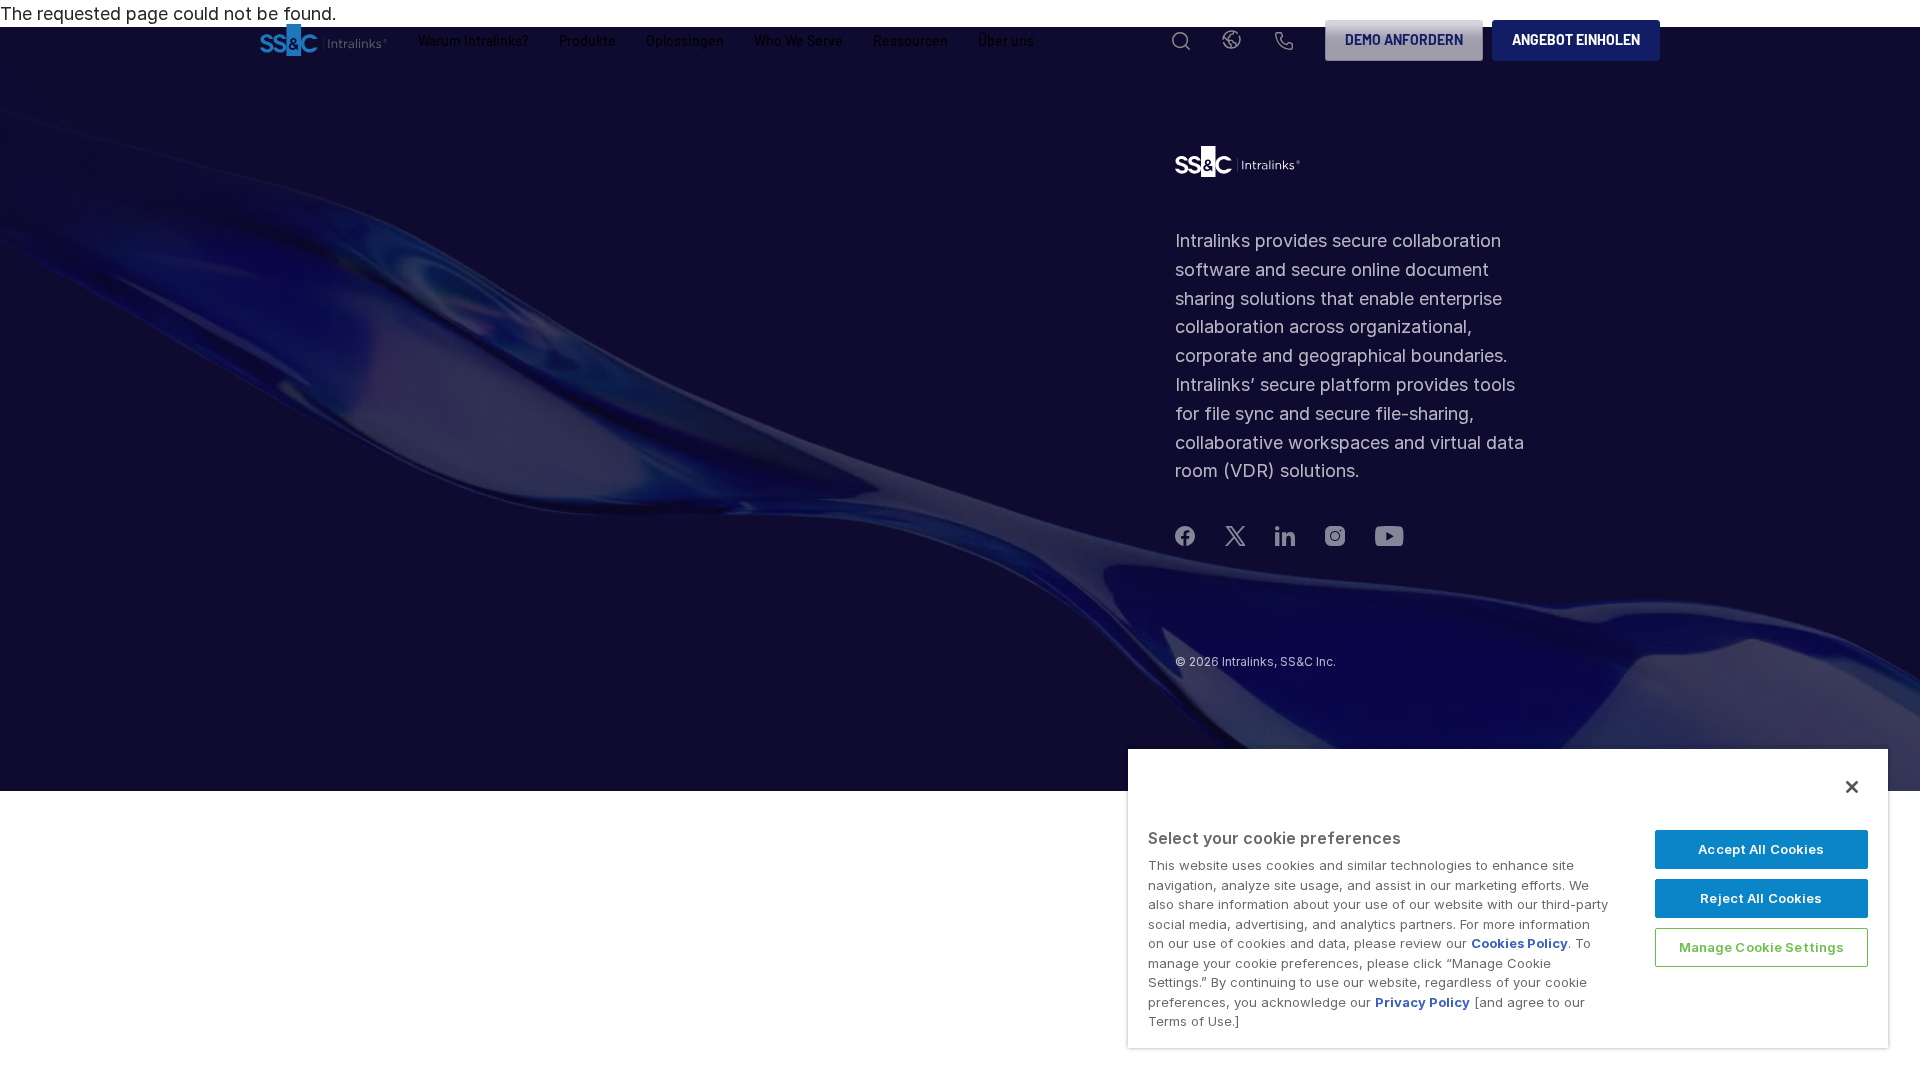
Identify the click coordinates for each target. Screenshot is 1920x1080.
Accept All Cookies (1761, 849)
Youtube (1389, 535)
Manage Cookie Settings (1762, 947)
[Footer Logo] (1237, 166)
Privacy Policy (1422, 1002)
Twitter (1235, 536)
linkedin (1285, 536)
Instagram (1335, 536)
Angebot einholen (1576, 39)
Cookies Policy (1519, 943)
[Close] (1852, 787)
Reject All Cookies (1761, 898)
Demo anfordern (1404, 39)
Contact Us (1284, 42)
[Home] (323, 41)
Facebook (1185, 536)
